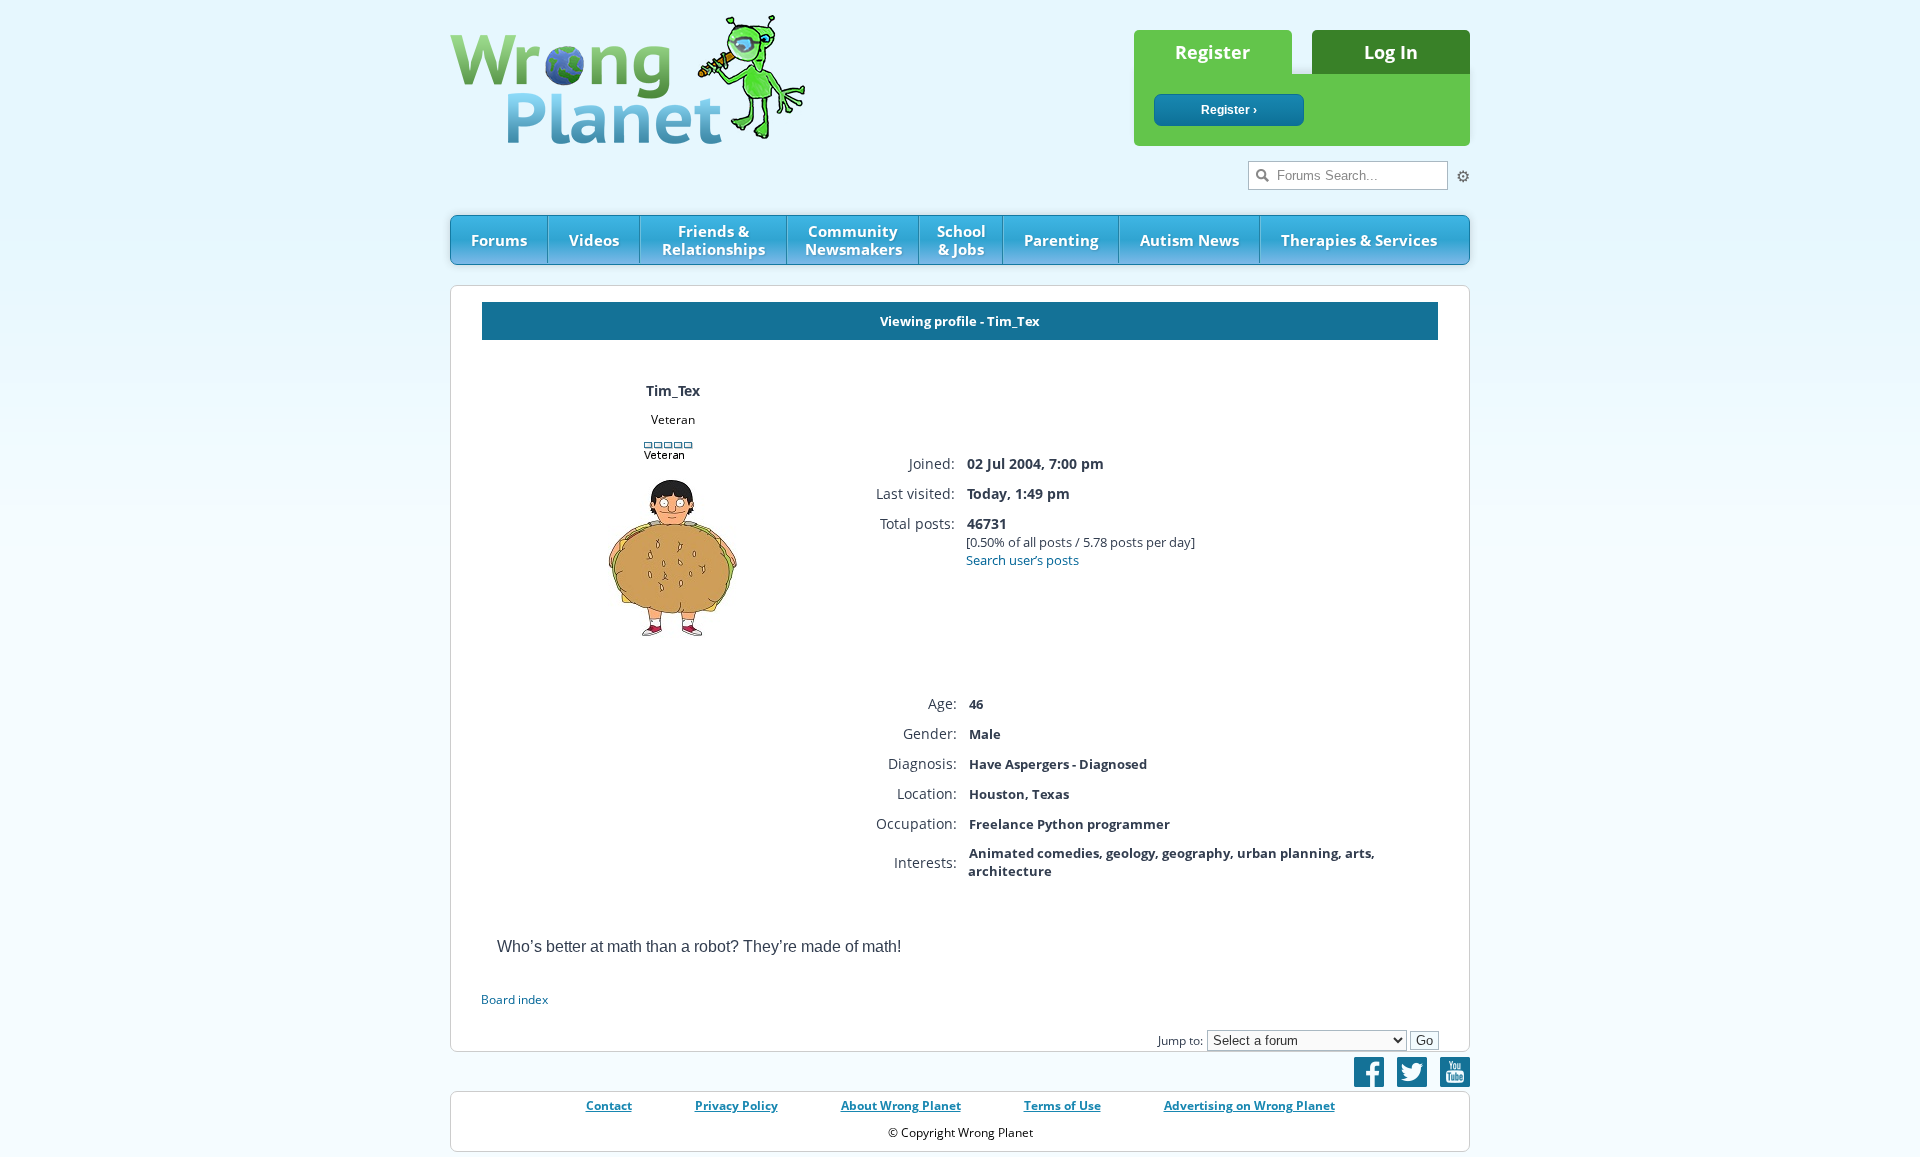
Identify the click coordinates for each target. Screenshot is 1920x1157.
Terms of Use (1062, 1105)
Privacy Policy (736, 1105)
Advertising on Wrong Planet (1249, 1105)
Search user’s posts (1022, 560)
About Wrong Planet (901, 1105)
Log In (1391, 52)
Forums (499, 240)
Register (1212, 52)
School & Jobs (961, 240)
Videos (594, 240)
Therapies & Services (1359, 240)
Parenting (1061, 240)
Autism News (1189, 240)
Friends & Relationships (713, 240)
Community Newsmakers (853, 240)
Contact (609, 1105)
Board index (514, 999)
